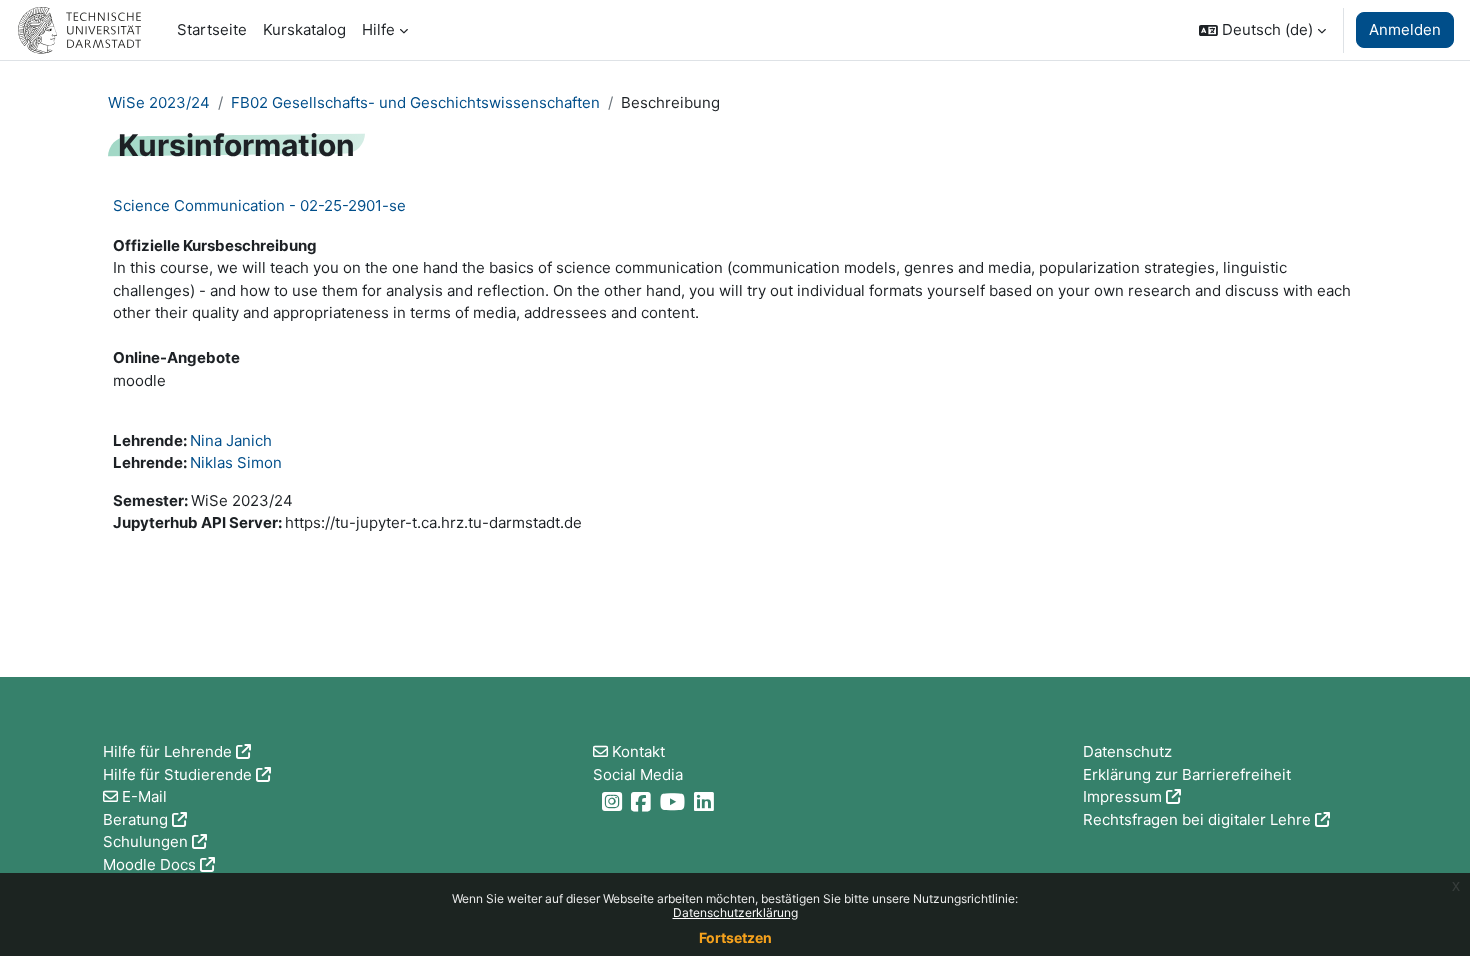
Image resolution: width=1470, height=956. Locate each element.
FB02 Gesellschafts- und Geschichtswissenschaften (415, 102)
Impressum (1122, 796)
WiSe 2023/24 (159, 102)
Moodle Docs (149, 864)
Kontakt (638, 751)
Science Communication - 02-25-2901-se (259, 205)
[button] (1262, 30)
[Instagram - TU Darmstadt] (614, 801)
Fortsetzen (735, 937)
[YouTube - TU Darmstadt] (675, 801)
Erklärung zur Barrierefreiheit (1187, 774)
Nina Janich (231, 440)
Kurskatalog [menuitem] (304, 29)
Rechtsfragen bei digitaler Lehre (1197, 819)
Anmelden (1405, 29)
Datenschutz (1127, 751)
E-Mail (144, 796)
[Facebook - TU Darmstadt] (643, 801)
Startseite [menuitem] (212, 29)
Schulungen (145, 841)
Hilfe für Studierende (177, 774)
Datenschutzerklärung (735, 912)
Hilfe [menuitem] (378, 29)
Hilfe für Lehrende (167, 751)
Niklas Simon (236, 462)
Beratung (135, 819)
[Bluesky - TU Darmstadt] (595, 801)
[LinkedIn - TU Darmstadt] (706, 801)
